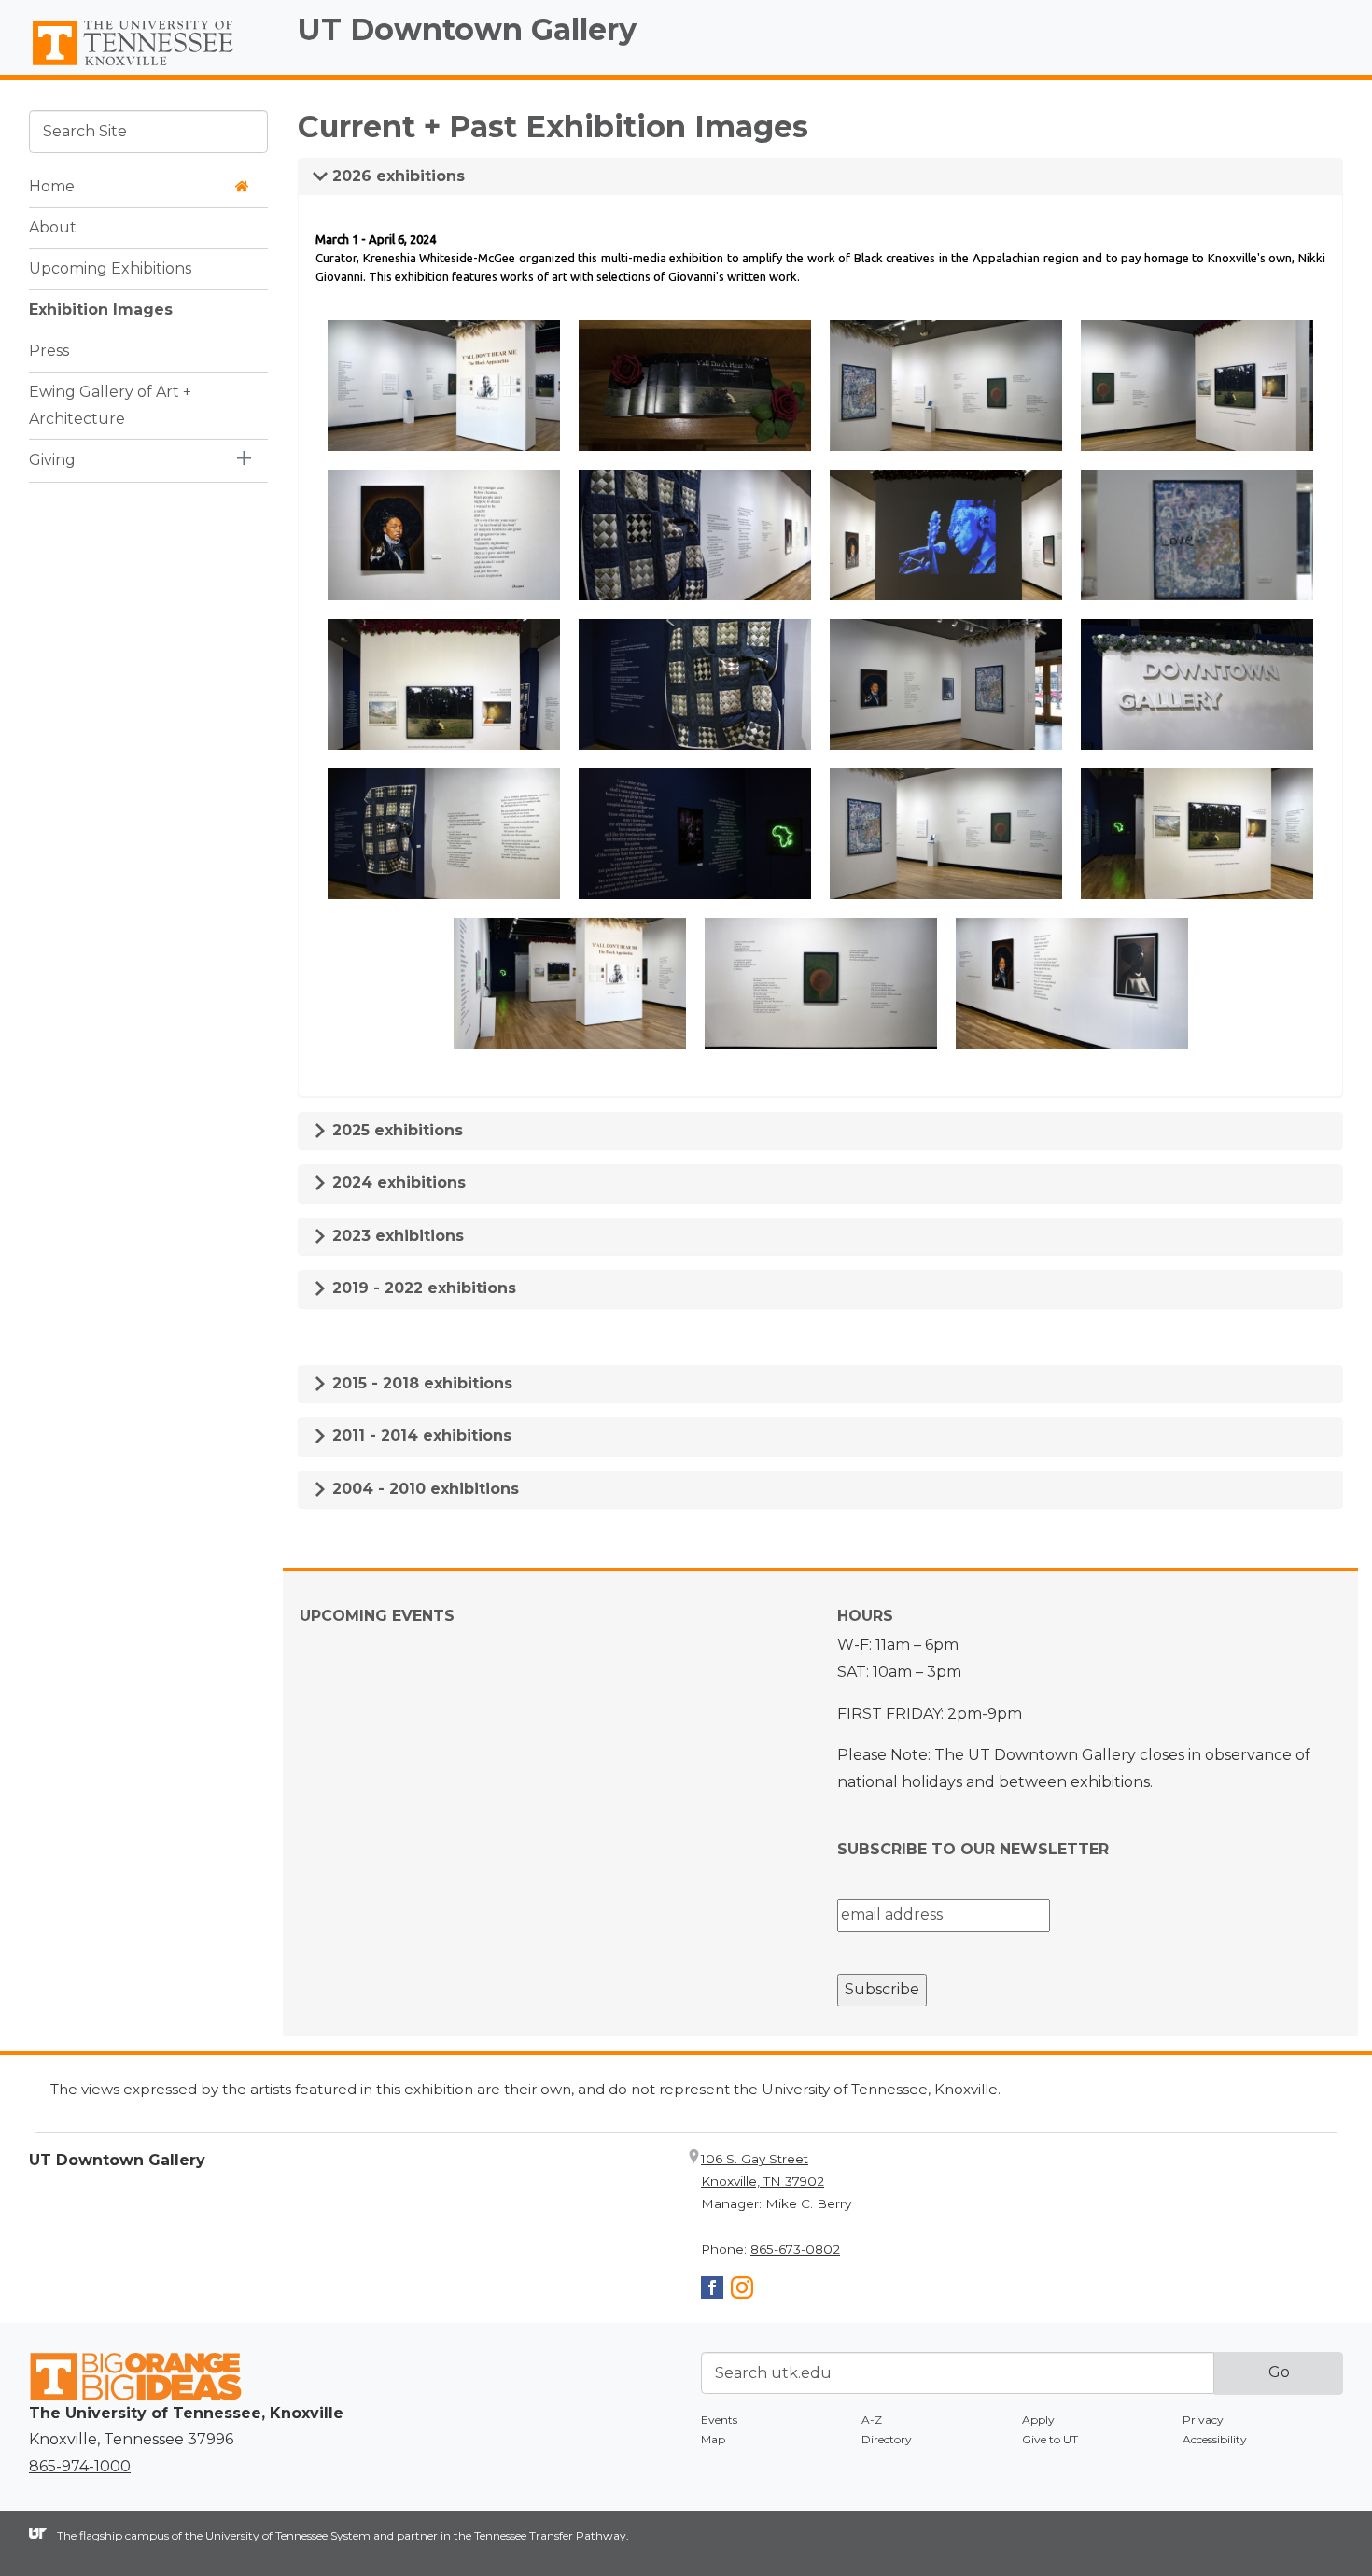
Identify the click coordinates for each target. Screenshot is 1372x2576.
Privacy (1203, 2420)
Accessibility (1215, 2439)
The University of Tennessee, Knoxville (148, 66)
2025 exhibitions (395, 1130)
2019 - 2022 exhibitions (422, 1288)
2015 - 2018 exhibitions (420, 1383)
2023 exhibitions (396, 1236)
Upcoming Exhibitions (110, 267)
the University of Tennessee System (278, 2535)
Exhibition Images (101, 309)
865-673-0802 (795, 2249)
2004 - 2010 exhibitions (423, 1489)
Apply (1038, 2420)
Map (713, 2439)
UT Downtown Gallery (467, 29)
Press (49, 350)
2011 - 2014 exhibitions (420, 1436)
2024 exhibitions (397, 1182)
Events (719, 2420)
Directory (887, 2439)
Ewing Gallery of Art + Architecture (110, 404)
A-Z (872, 2420)
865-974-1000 (80, 2466)
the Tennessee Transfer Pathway (540, 2535)
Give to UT (1050, 2439)
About (53, 226)
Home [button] (52, 185)
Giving (52, 459)
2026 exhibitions (396, 176)
